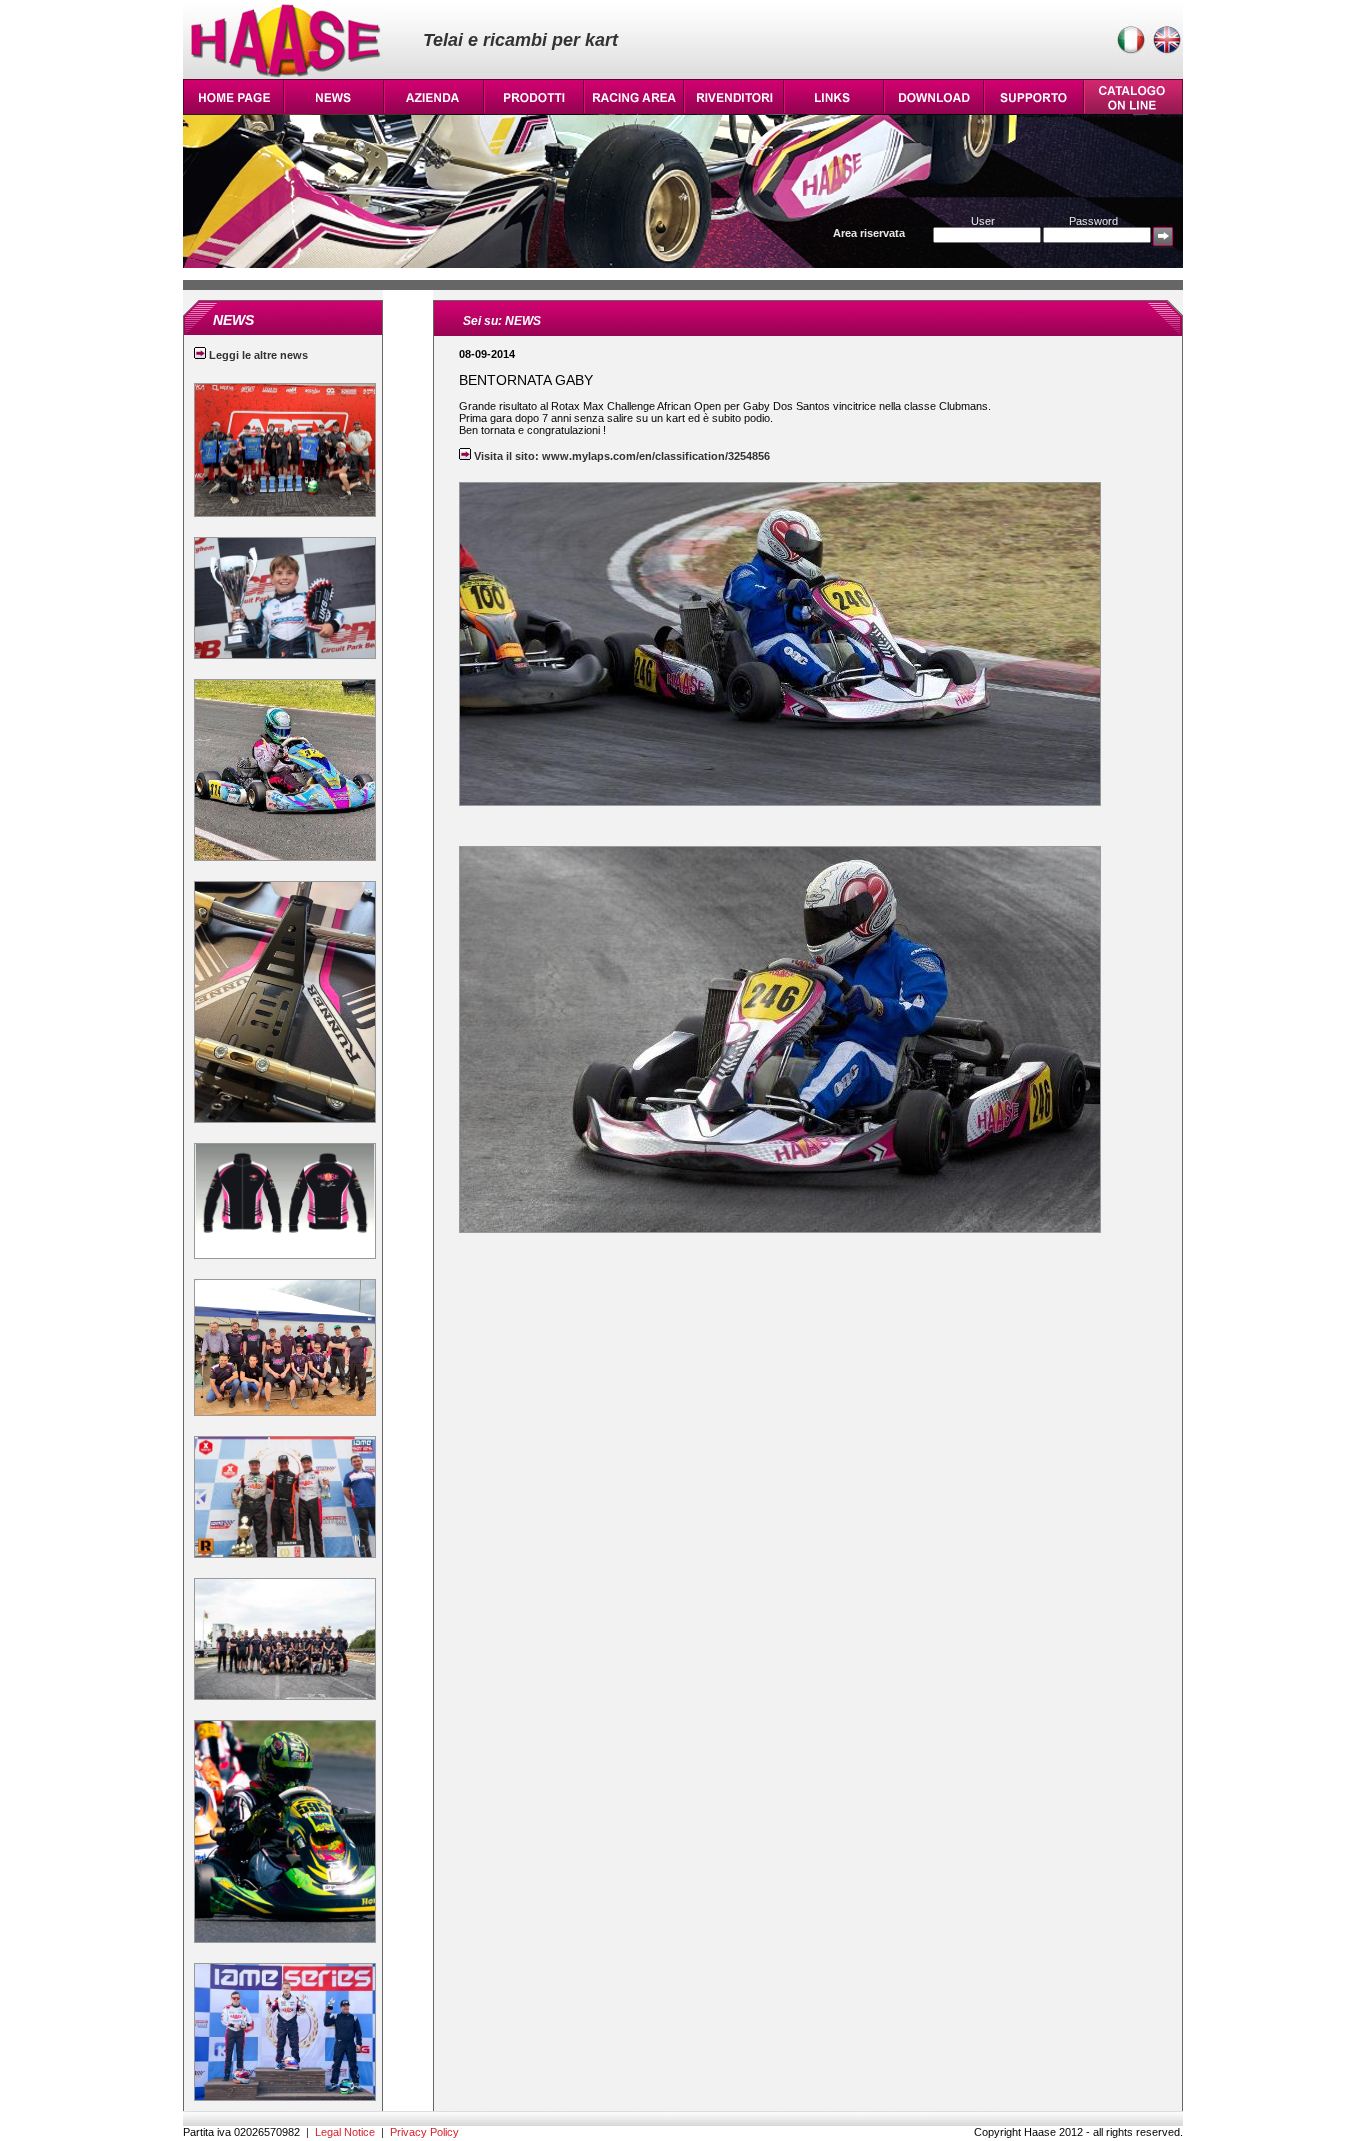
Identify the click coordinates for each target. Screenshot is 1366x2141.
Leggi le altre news (257, 355)
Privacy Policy (424, 2132)
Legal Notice (345, 2132)
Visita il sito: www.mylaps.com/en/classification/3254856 (620, 456)
